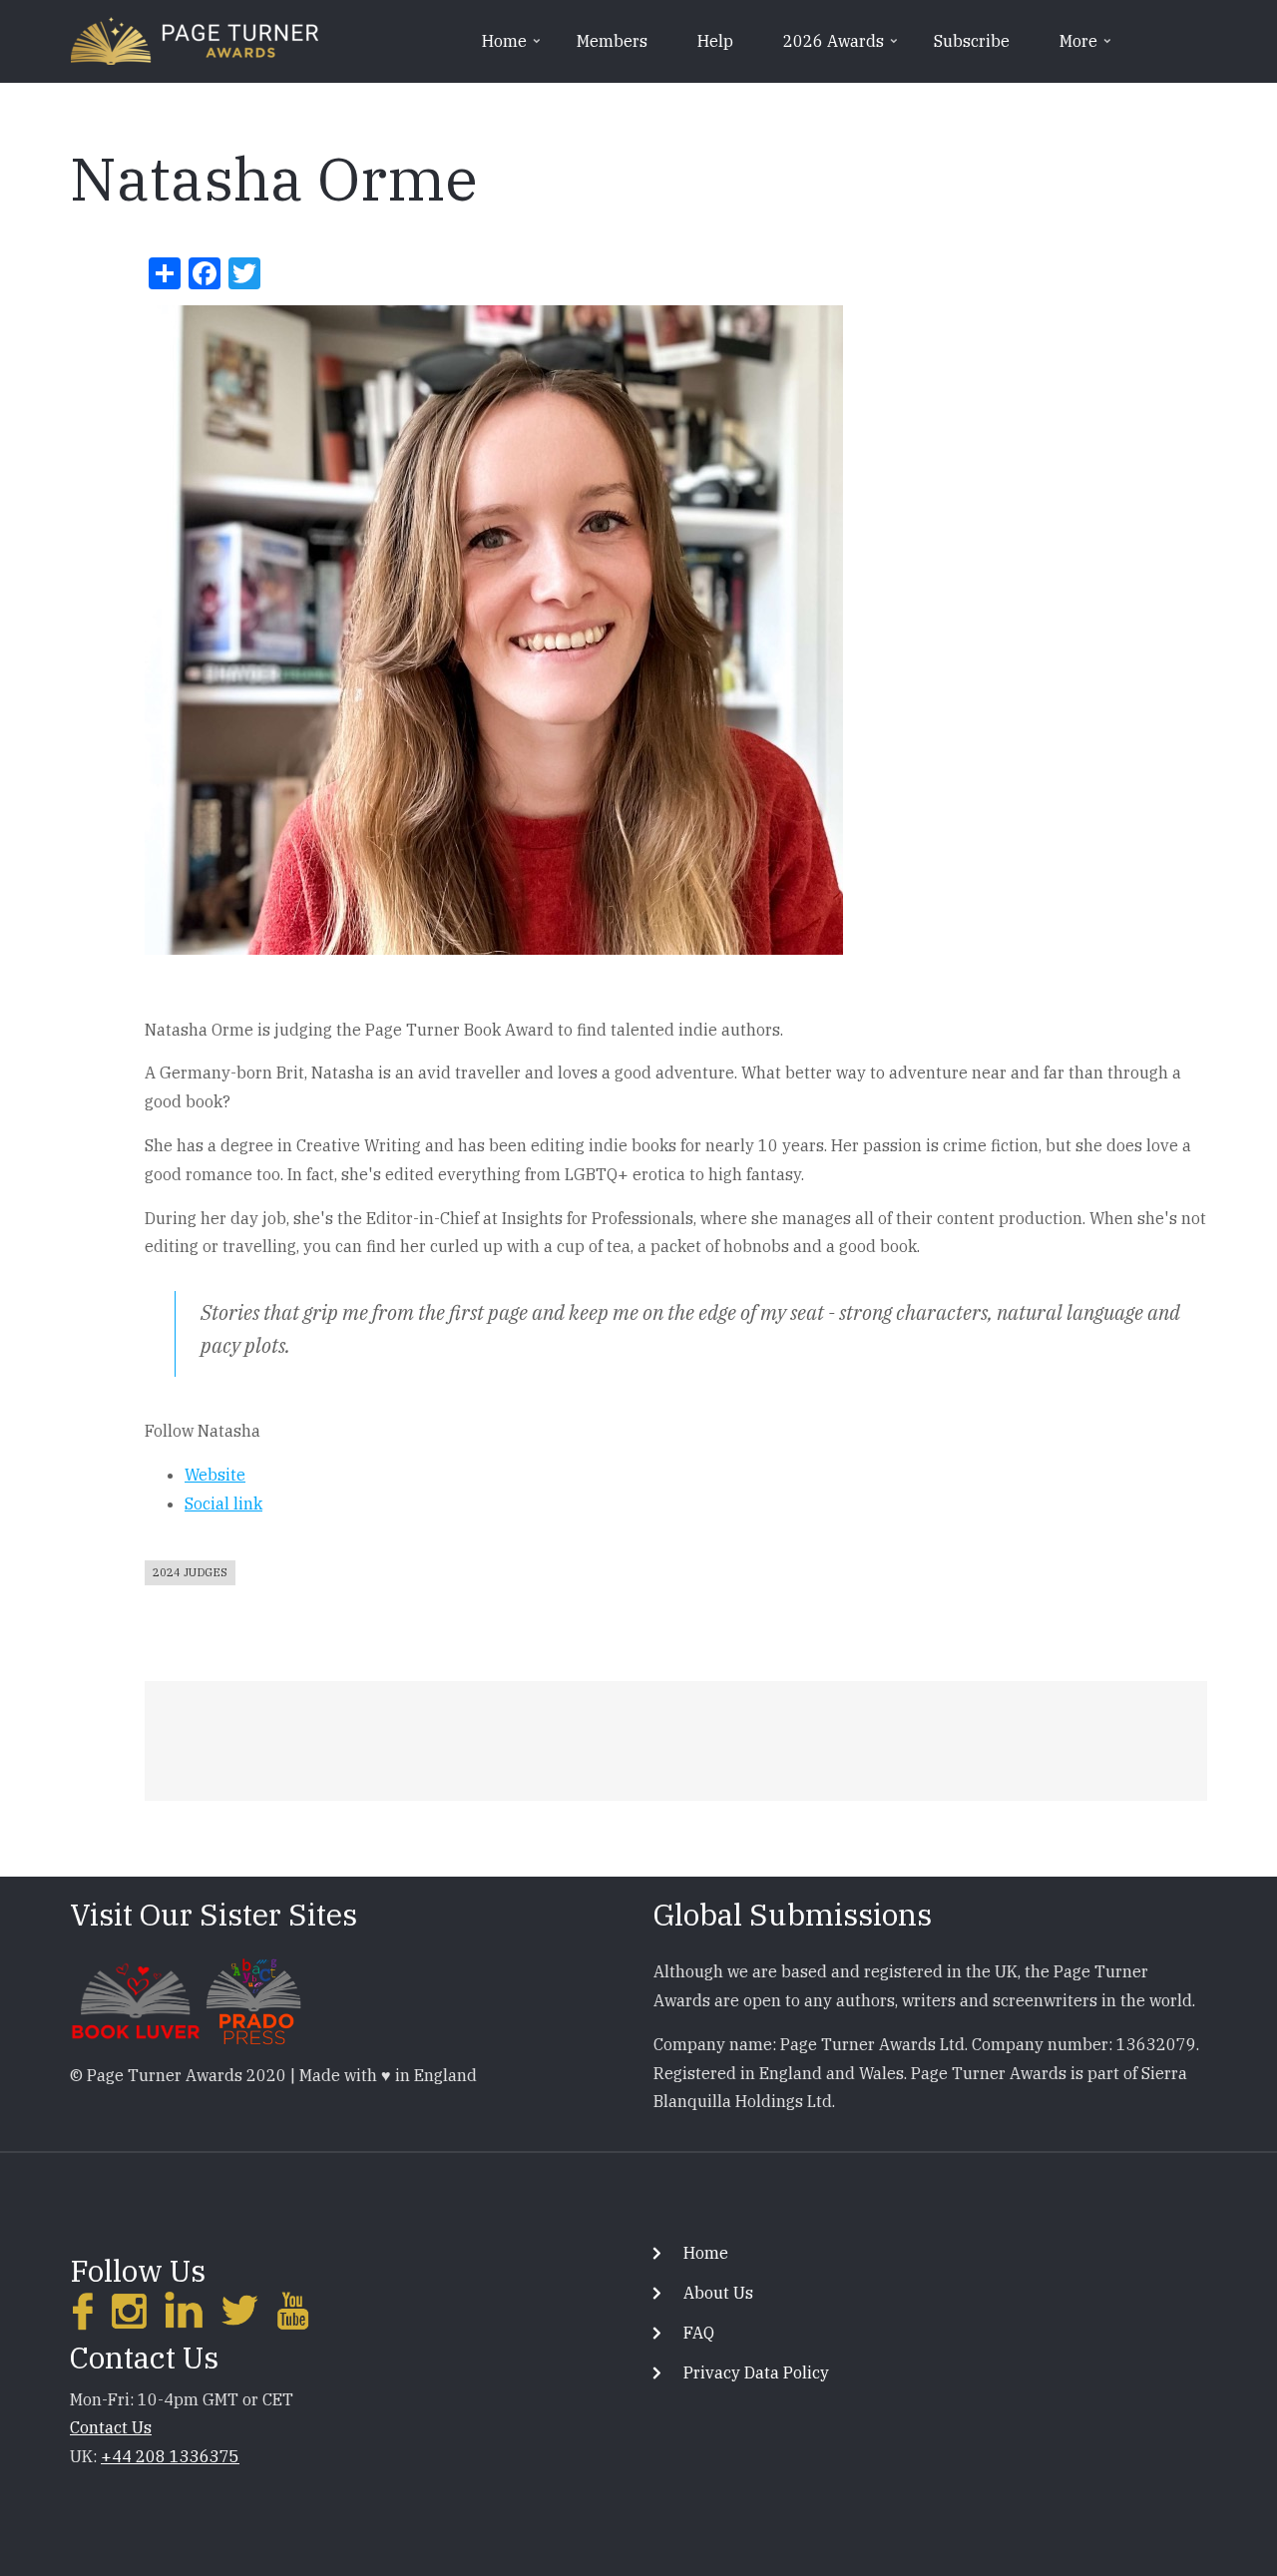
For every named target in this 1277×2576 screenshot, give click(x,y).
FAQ (699, 2333)
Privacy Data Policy (756, 2372)
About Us (718, 2293)
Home (706, 2253)
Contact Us (111, 2427)
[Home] (195, 39)
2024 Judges (190, 1572)
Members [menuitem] (612, 41)
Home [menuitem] (513, 48)
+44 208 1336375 (170, 2456)
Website (215, 1475)
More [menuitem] (1087, 48)
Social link (223, 1503)
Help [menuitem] (715, 41)
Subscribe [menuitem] (972, 41)
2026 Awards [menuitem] (842, 48)
